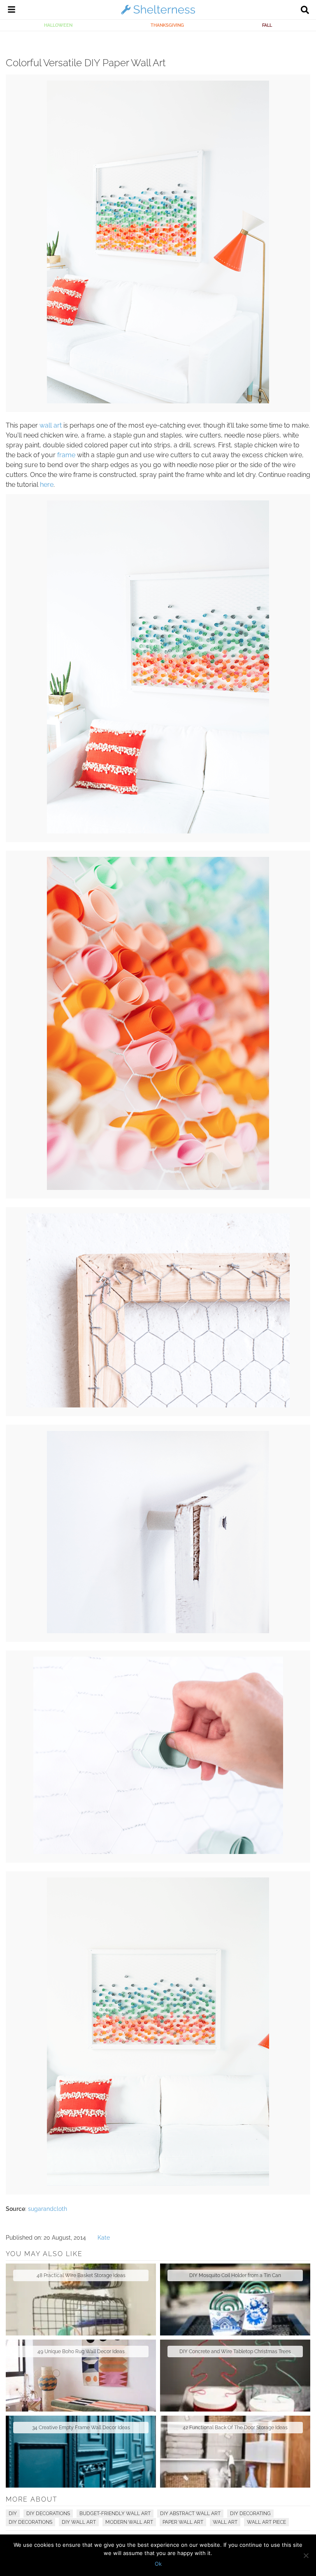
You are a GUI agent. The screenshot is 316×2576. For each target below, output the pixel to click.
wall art (51, 425)
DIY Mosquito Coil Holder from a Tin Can (235, 2275)
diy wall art (79, 2522)
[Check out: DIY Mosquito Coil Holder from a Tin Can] (235, 2299)
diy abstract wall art (190, 2514)
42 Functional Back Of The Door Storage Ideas (235, 2428)
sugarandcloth (48, 2209)
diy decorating (250, 2514)
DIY (13, 2514)
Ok (158, 2564)
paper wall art (183, 2522)
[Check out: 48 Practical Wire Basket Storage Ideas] (81, 2299)
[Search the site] (305, 11)
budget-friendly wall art (115, 2514)
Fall (267, 25)
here (47, 485)
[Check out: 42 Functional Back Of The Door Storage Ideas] (235, 2452)
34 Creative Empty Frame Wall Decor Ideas (81, 2428)
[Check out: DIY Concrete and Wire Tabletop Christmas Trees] (235, 2376)
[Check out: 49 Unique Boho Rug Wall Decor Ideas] (81, 2376)
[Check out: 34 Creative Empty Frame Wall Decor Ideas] (81, 2452)
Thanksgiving (167, 25)
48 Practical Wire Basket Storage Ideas (81, 2275)
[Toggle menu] (12, 11)
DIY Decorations (48, 2514)
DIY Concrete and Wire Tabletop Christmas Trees (235, 2351)
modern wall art (129, 2522)
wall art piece (266, 2522)
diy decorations (30, 2522)
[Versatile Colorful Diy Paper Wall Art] (158, 401)
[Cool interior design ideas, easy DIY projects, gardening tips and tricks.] (158, 14)
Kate (104, 2238)
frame (66, 455)
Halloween (58, 25)
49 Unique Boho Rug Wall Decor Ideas (81, 2351)
